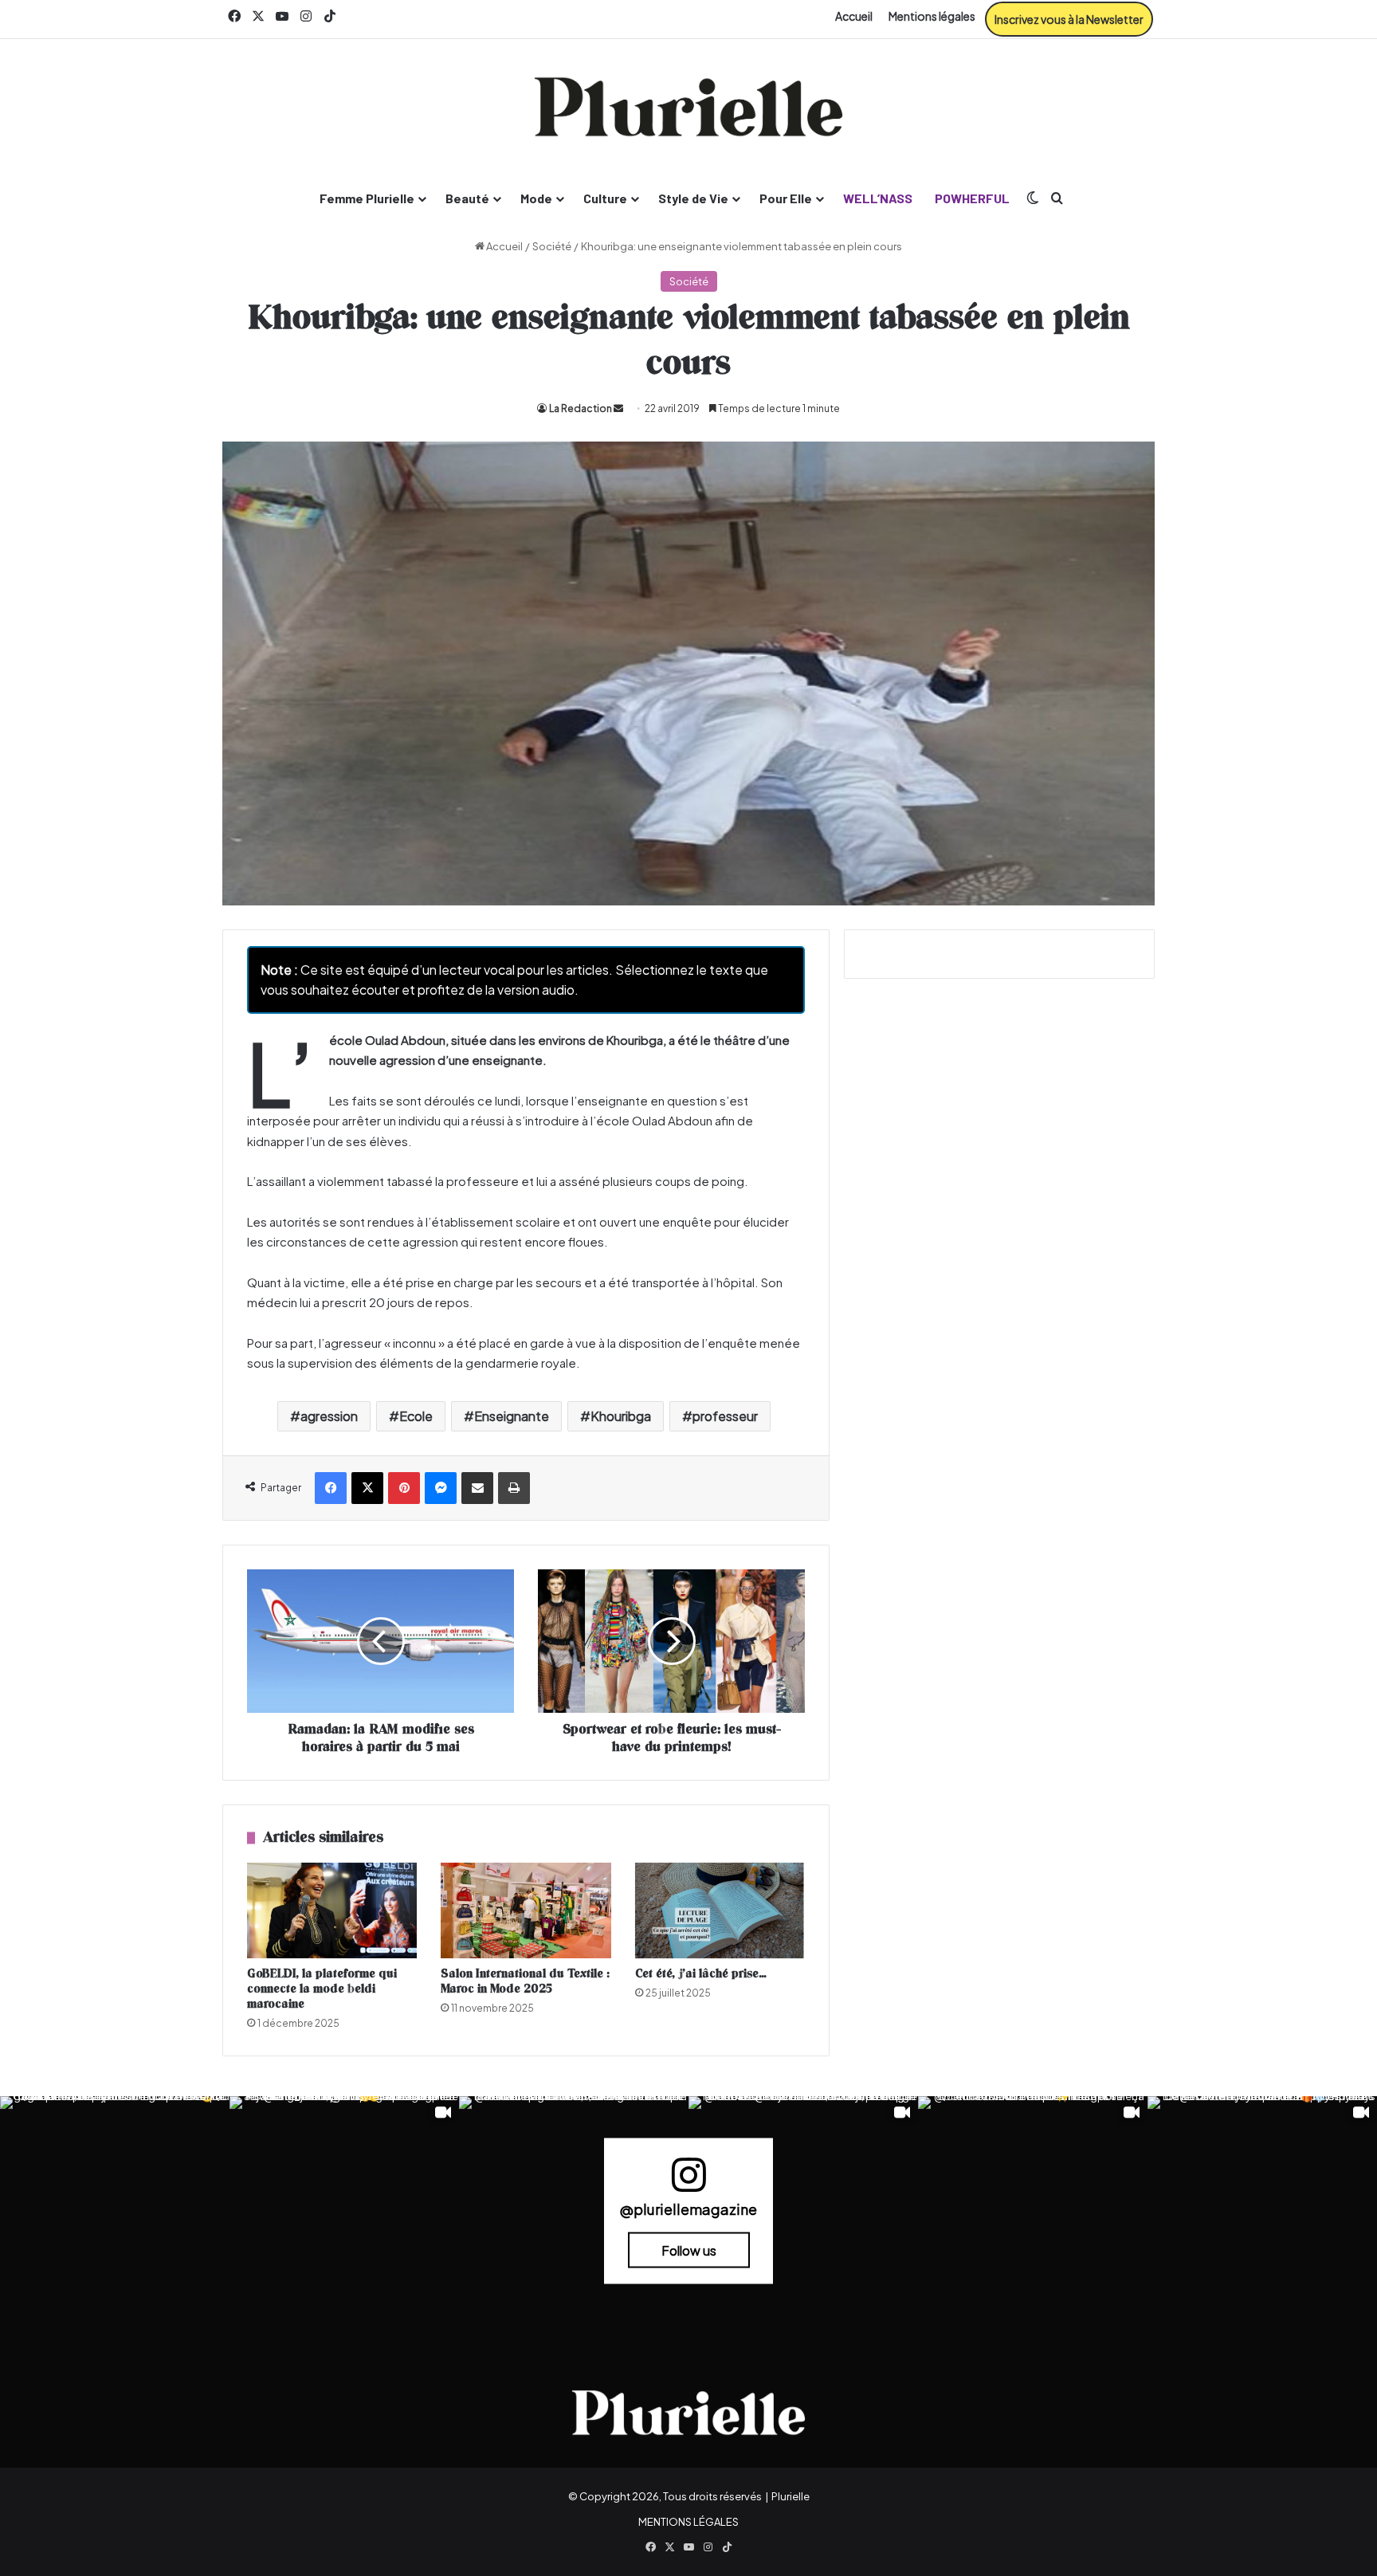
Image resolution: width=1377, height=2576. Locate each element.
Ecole (416, 1416)
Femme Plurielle (367, 198)
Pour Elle (786, 198)
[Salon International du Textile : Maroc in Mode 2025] (526, 1910)
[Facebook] (331, 1488)
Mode (536, 198)
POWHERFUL (972, 198)
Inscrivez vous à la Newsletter (1069, 19)
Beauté (467, 198)
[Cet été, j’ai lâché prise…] (720, 1910)
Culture (605, 198)
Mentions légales (932, 16)
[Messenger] (441, 1488)
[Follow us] (688, 2182)
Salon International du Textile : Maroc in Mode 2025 (525, 1981)
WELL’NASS (878, 198)
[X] (367, 1488)
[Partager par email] (477, 1488)
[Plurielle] (688, 107)
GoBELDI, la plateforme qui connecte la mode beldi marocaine (322, 1989)
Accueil (854, 16)
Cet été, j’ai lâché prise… (701, 1974)
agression (329, 1416)
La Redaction (581, 408)
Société (552, 246)
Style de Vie (693, 198)
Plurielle (790, 2496)
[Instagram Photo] (115, 2211)
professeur (725, 1416)
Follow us (689, 2250)
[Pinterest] (404, 1488)
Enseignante (512, 1416)
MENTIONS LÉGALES (688, 2522)
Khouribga (621, 1416)
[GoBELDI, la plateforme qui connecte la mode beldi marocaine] (332, 1910)
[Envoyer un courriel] (618, 408)
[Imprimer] (514, 1488)
